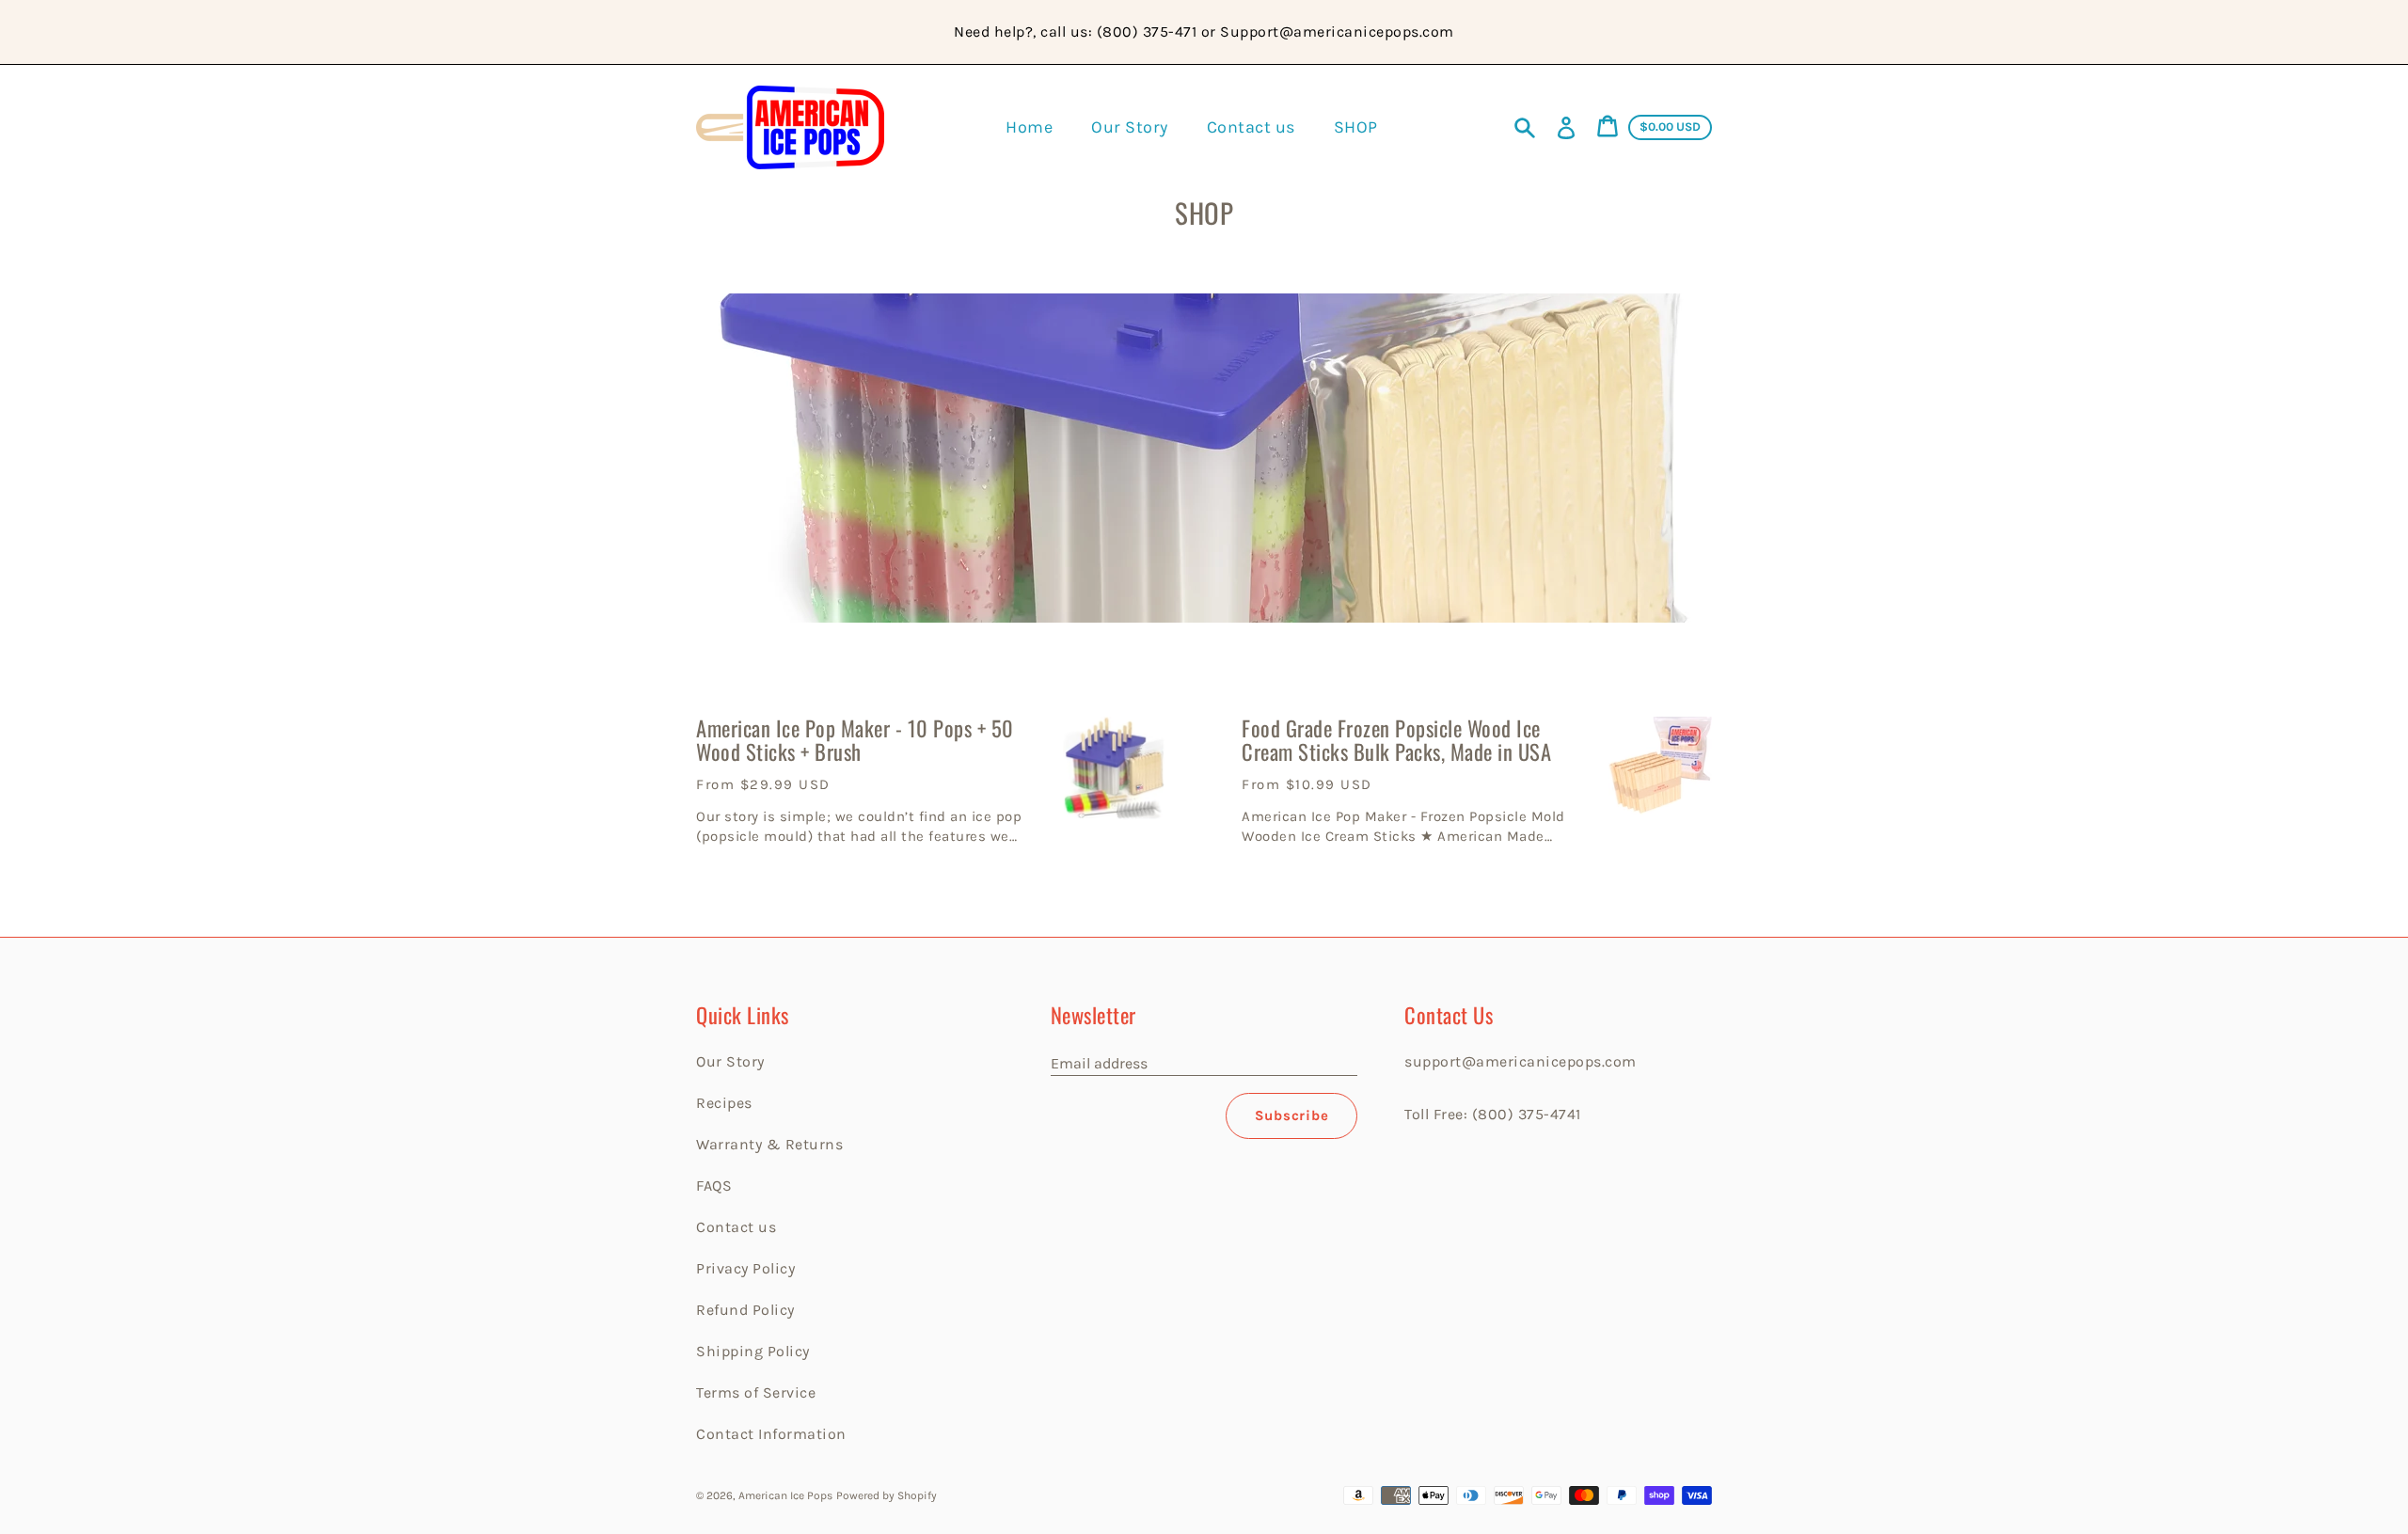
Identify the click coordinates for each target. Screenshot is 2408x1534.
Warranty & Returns (769, 1144)
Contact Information (771, 1434)
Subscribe (1292, 1115)
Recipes (724, 1103)
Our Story (730, 1061)
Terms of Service (756, 1392)
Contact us (736, 1227)
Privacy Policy (745, 1268)
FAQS (714, 1186)
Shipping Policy (753, 1351)
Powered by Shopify (887, 1495)
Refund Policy (745, 1310)
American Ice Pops (785, 1495)
